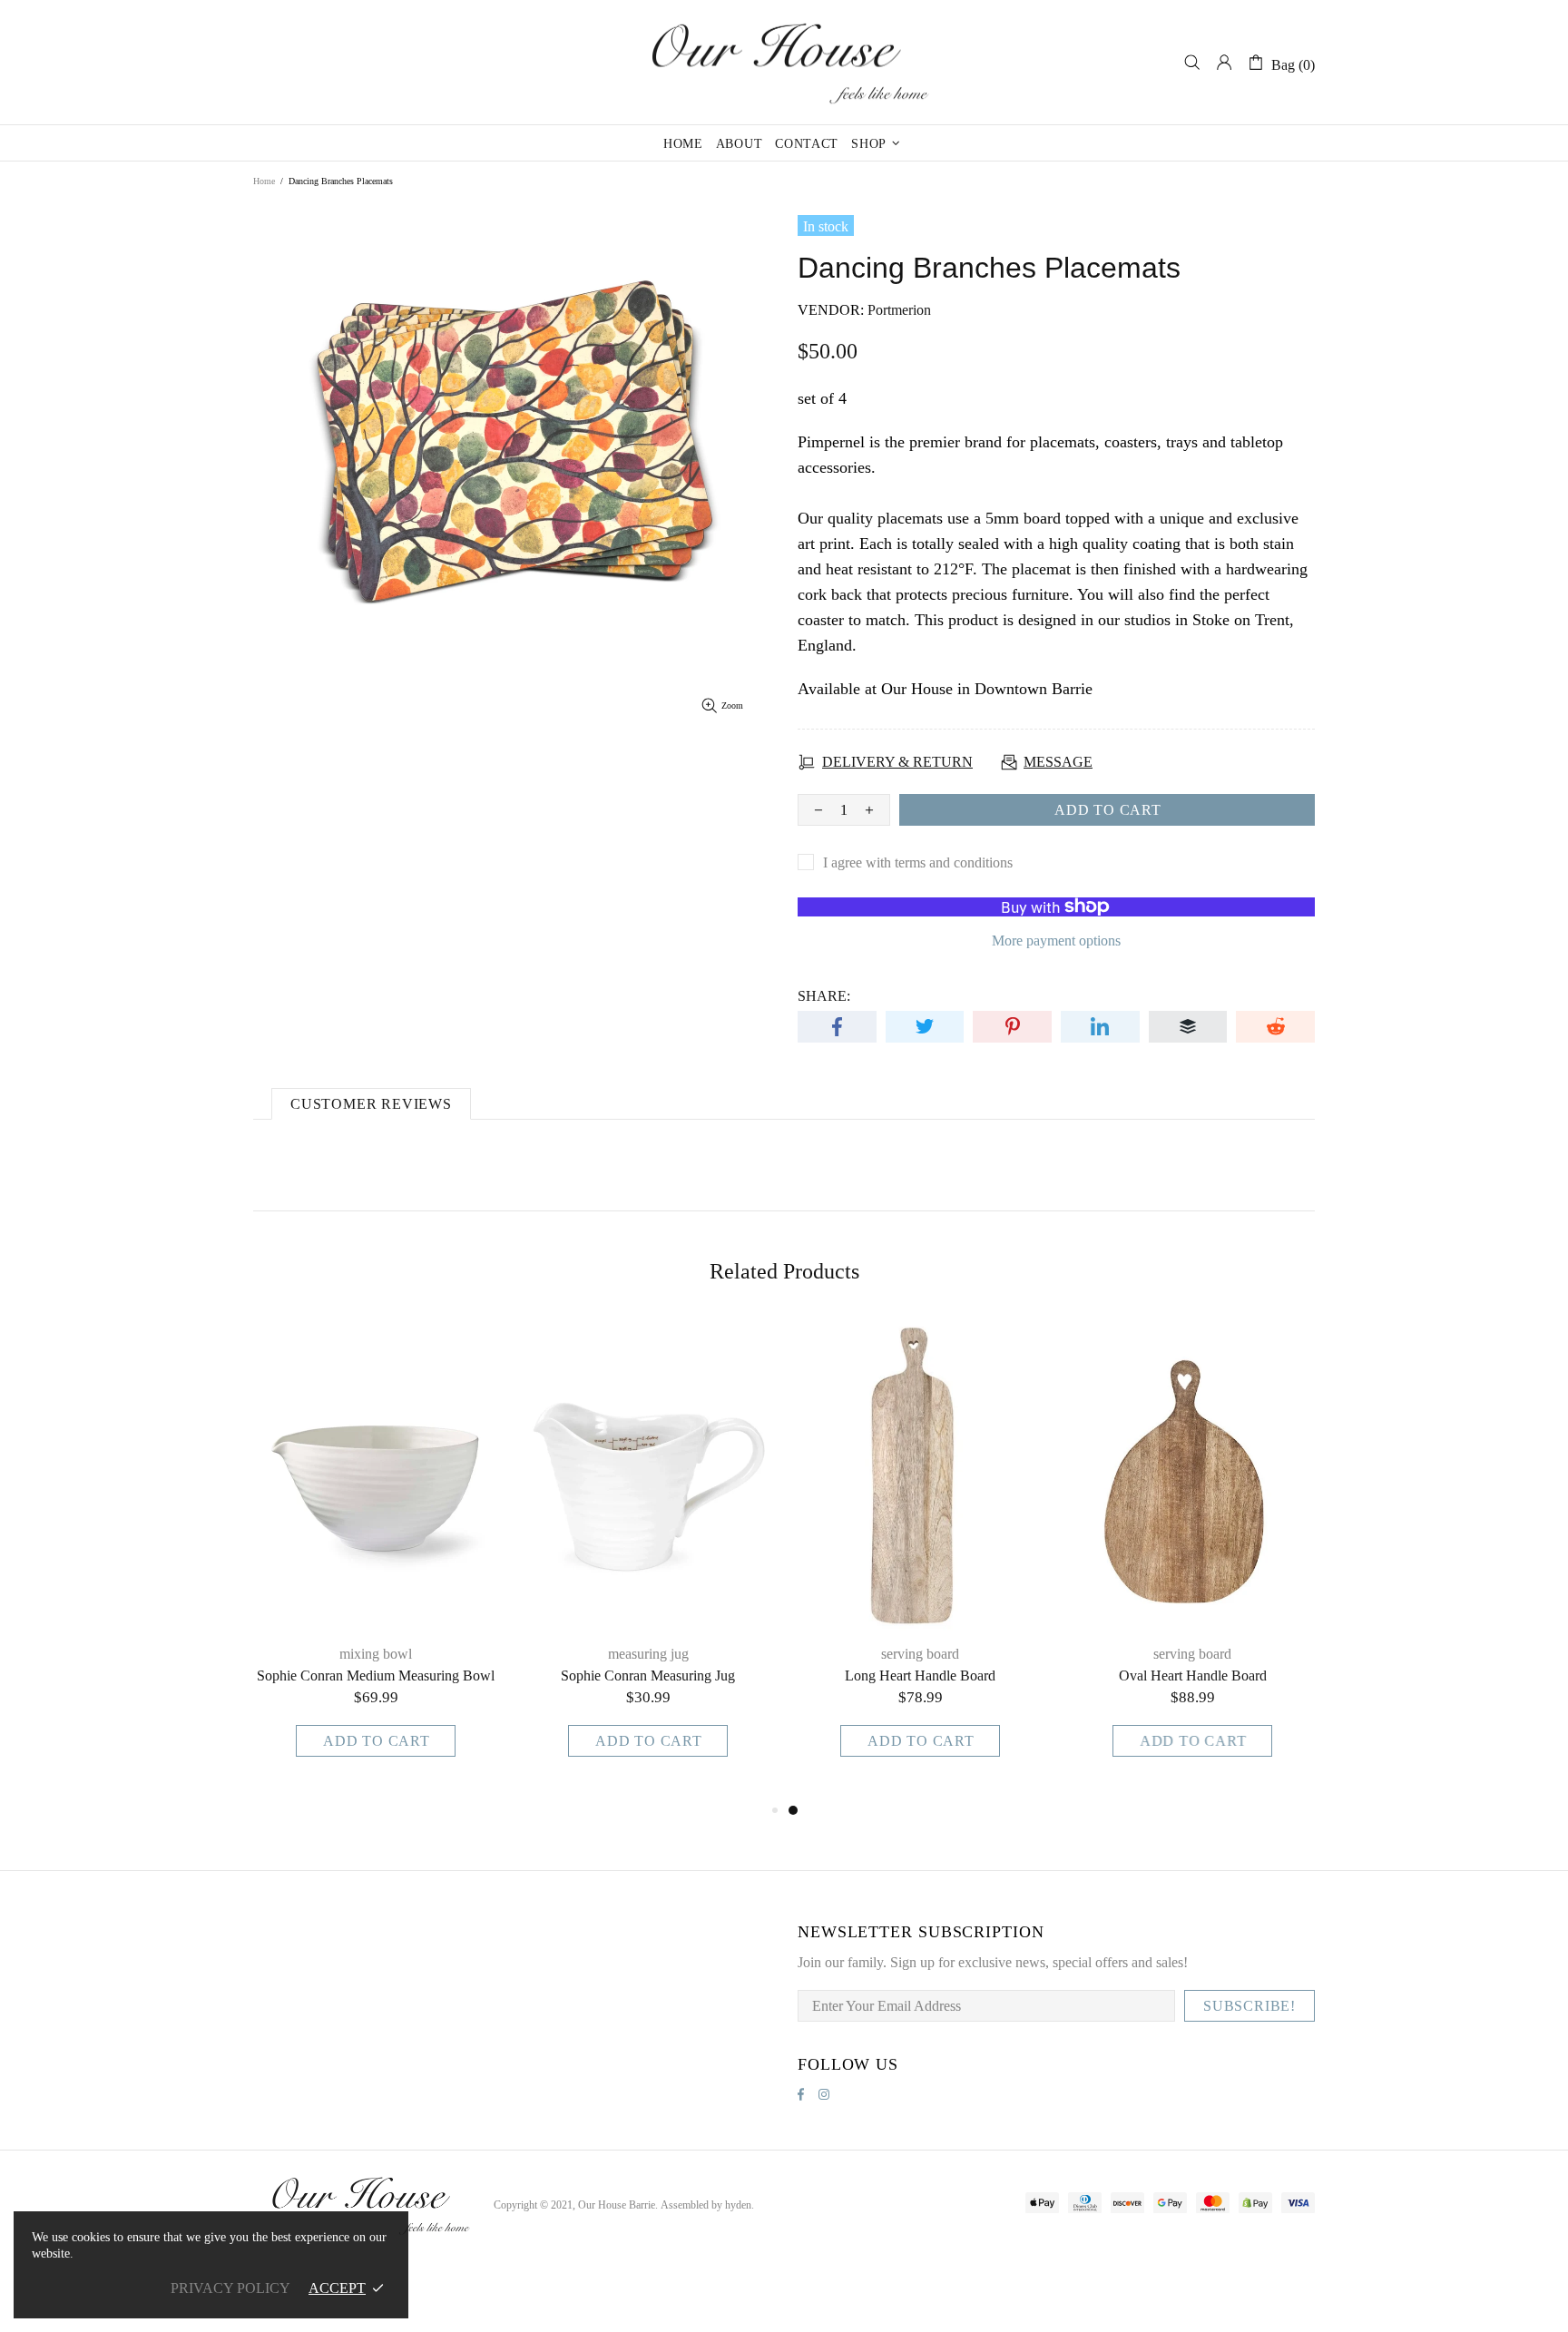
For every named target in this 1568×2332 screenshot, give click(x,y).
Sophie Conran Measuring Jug (648, 1676)
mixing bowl (376, 1654)
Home (264, 181)
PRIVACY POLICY (230, 2288)
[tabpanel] (920, 1559)
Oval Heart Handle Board (1193, 1676)
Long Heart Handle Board (920, 1676)
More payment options (1056, 941)
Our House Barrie (784, 62)
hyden (738, 2205)
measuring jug (648, 1654)
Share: (824, 996)
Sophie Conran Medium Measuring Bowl (376, 1676)
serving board (920, 1654)
